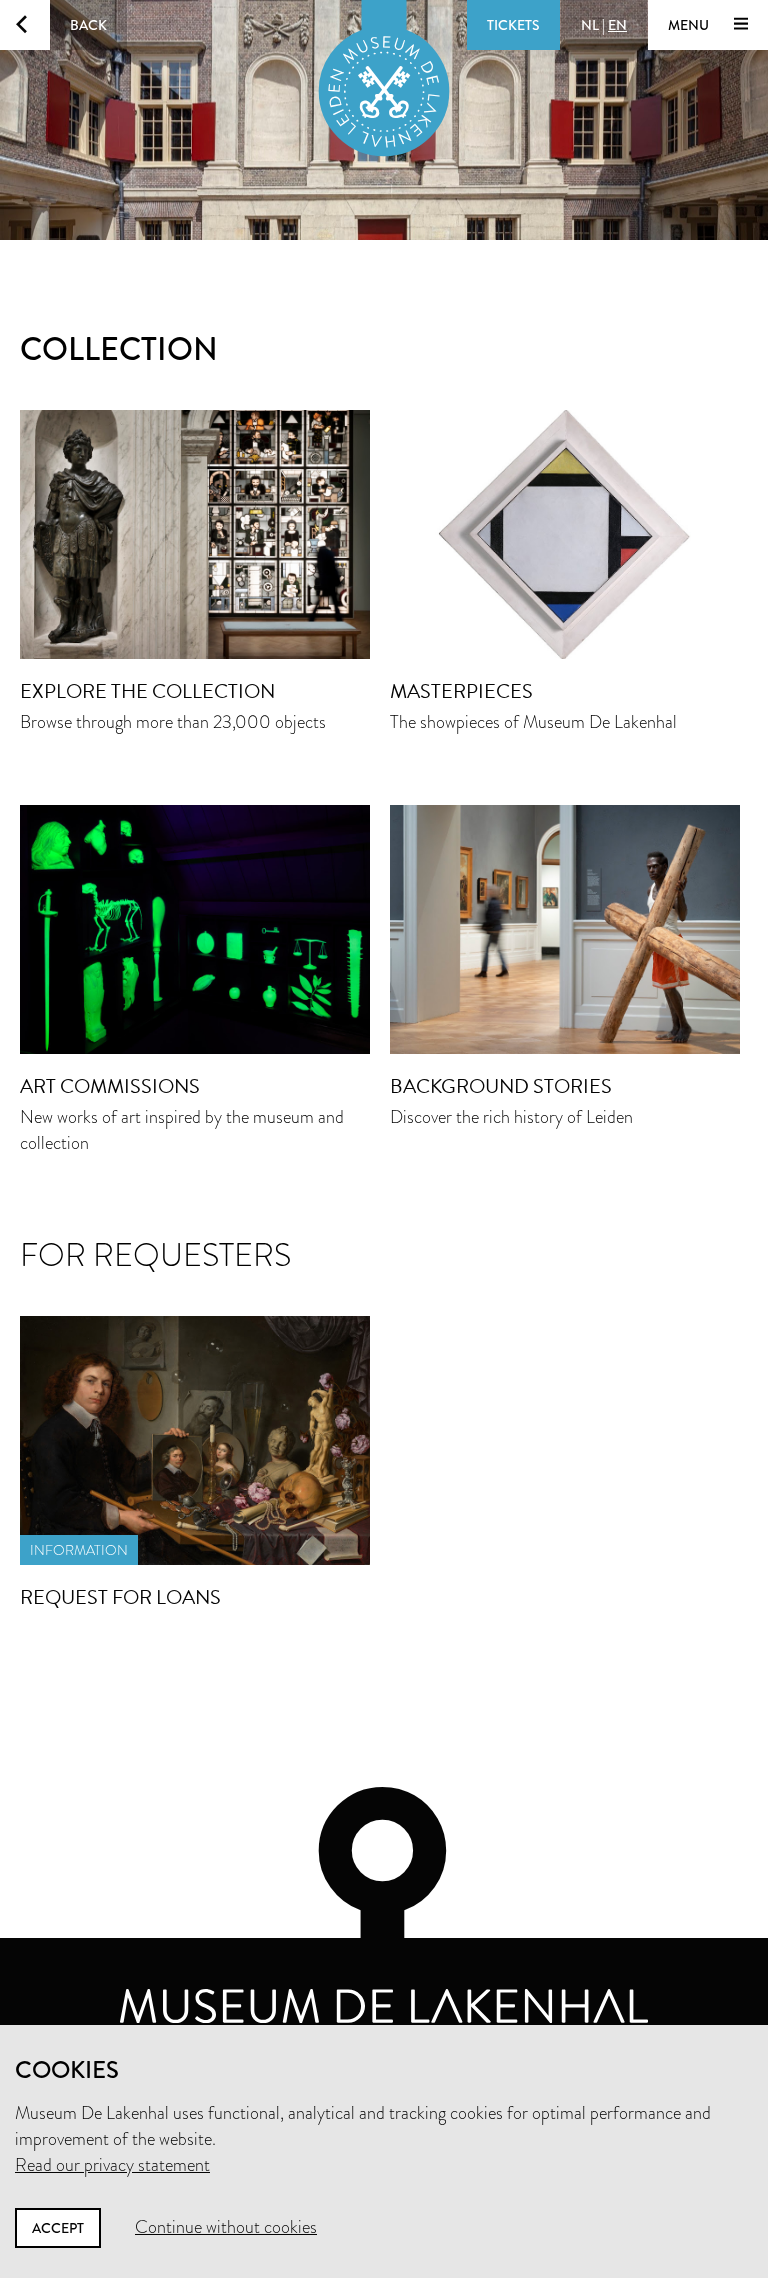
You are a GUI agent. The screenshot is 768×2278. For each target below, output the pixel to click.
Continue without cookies (226, 2227)
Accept (58, 2228)
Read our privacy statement (112, 2165)
